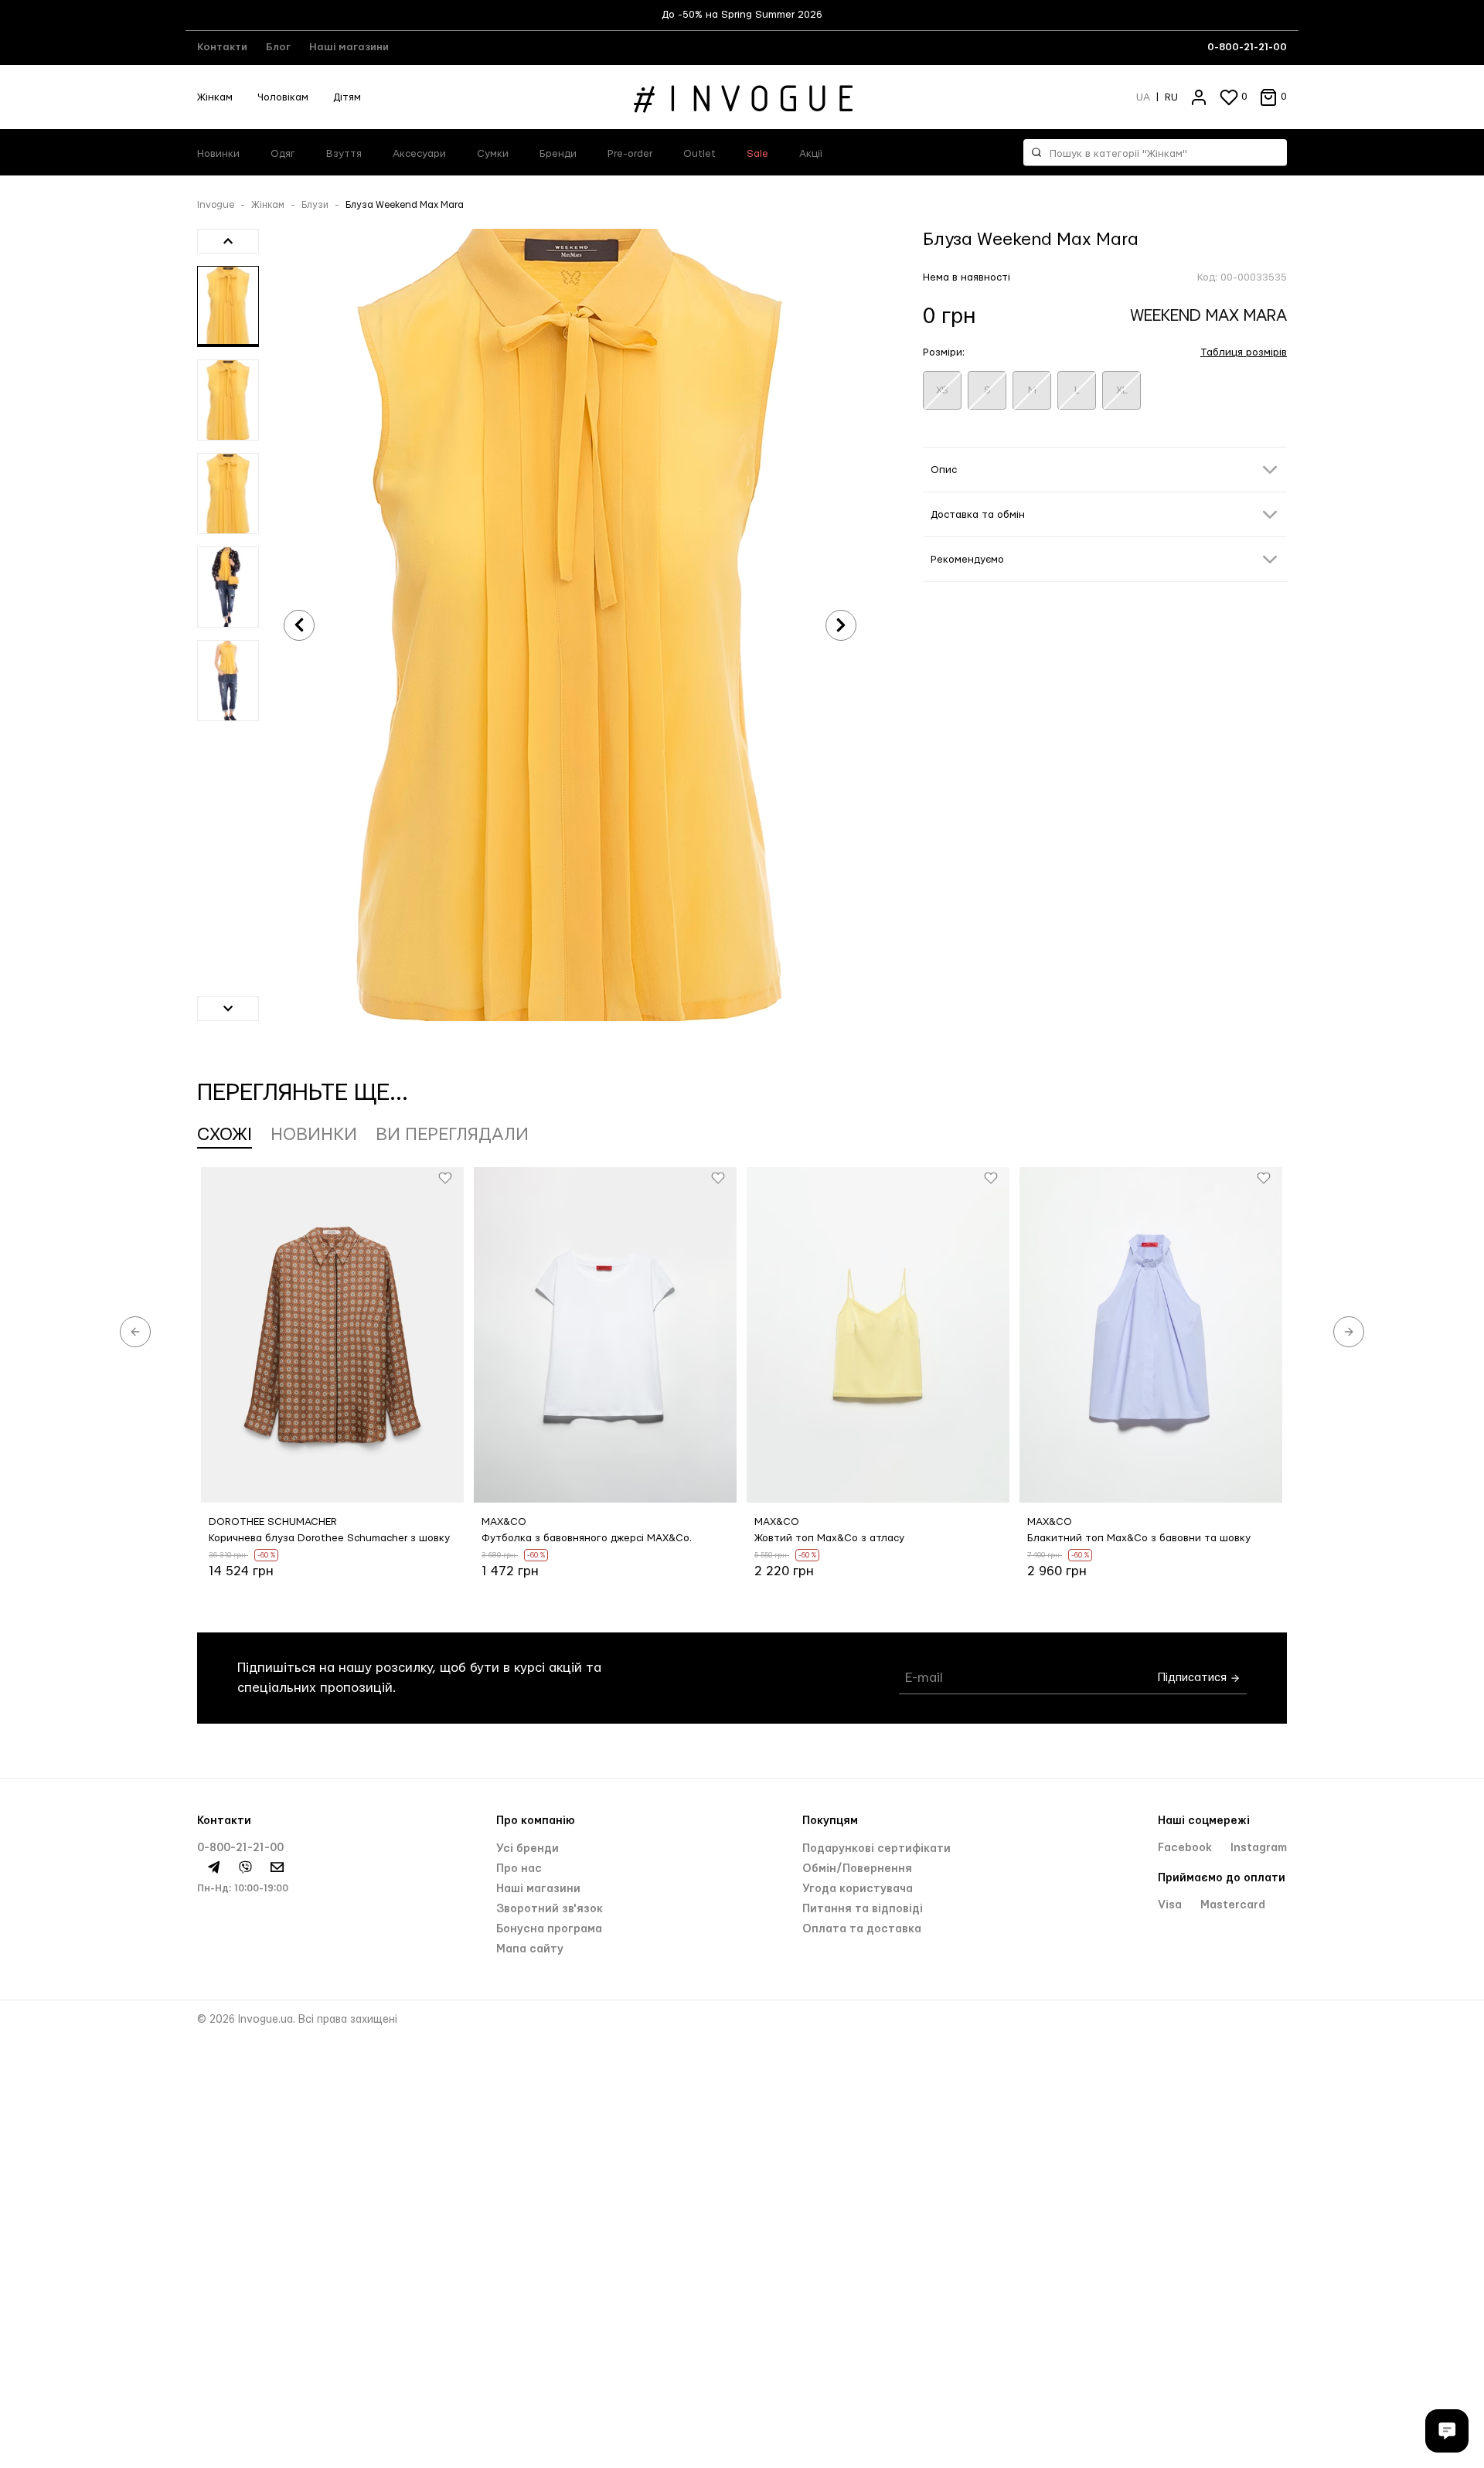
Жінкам (215, 97)
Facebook (1186, 1848)
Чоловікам (283, 97)
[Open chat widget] (1447, 2431)
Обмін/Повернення (857, 1869)
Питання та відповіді (863, 1909)
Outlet (699, 154)
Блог (278, 47)
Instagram (1259, 1848)
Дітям (347, 97)
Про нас (519, 1869)
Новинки (218, 154)
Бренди (558, 154)
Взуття (344, 154)
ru (1171, 97)
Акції (811, 154)
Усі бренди (528, 1849)
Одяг (283, 154)
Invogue (216, 205)
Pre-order (630, 154)
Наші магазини (349, 47)
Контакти (222, 47)
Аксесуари (419, 154)
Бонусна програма (549, 1929)
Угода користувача (858, 1889)
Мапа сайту (530, 1949)
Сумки (493, 154)
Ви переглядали (452, 1135)
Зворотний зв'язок (550, 1909)
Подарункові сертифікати (876, 1849)
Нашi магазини (538, 1889)
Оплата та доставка (862, 1929)
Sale (757, 154)
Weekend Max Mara (1208, 316)
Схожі (225, 1135)
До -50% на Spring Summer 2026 (742, 15)
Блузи (315, 205)
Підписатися (1194, 1678)
